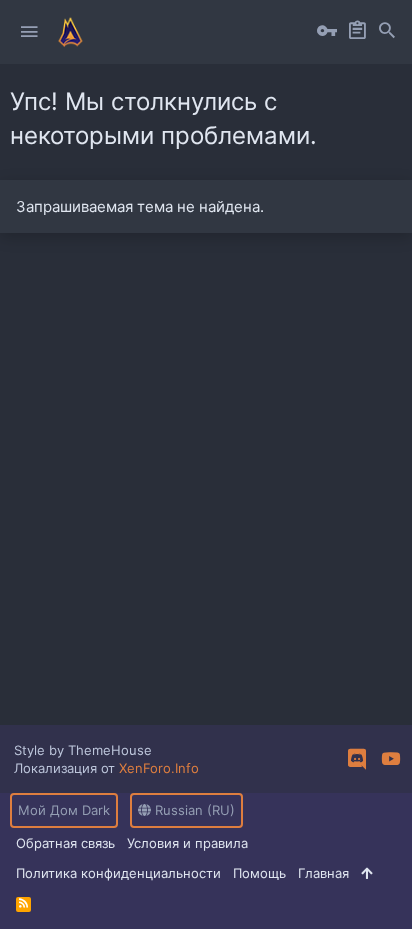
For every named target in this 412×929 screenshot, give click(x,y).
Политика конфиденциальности (118, 873)
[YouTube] (391, 759)
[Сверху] (366, 873)
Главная (323, 873)
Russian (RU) (193, 810)
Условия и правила (187, 843)
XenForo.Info (159, 768)
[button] (29, 32)
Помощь (259, 873)
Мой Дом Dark (64, 810)
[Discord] (357, 759)
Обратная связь (65, 843)
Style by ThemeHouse (83, 750)
